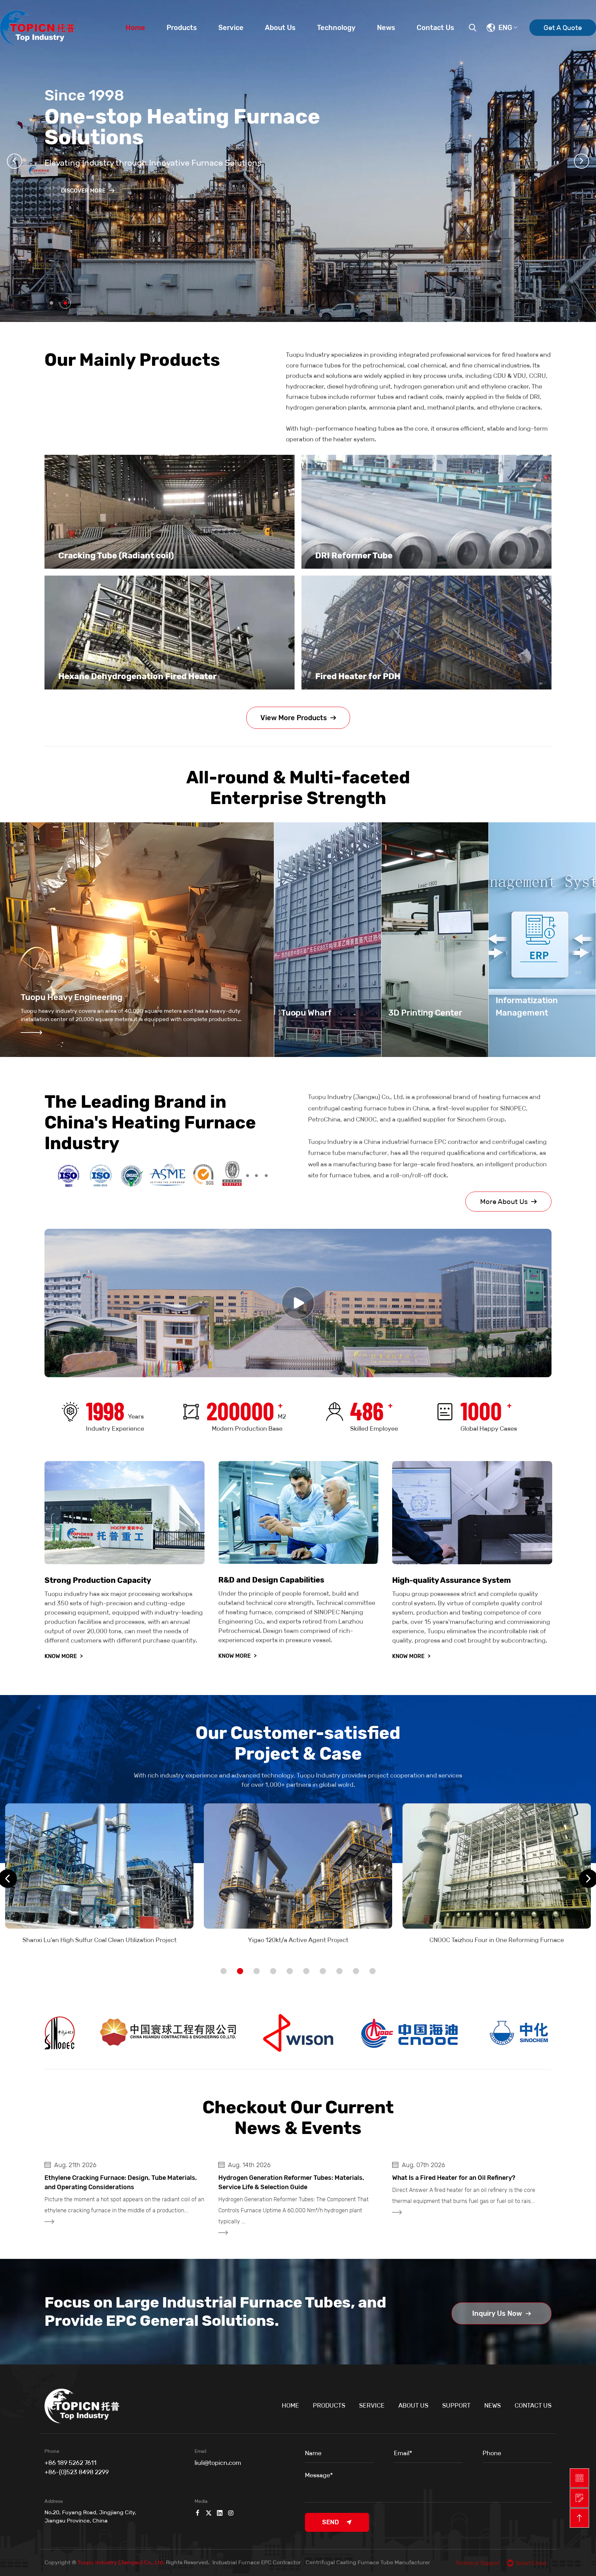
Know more (64, 1656)
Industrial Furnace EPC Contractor (257, 2562)
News (386, 28)
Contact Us (435, 28)
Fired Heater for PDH (101, 676)
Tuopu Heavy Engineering (72, 997)
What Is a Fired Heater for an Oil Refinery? (280, 2178)
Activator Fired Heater (361, 676)
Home (135, 28)
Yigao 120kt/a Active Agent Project (100, 1940)
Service (231, 28)
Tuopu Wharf (306, 1013)
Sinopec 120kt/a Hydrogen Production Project (497, 1940)
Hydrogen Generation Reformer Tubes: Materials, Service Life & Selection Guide (117, 2182)
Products (182, 28)
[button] (14, 161)
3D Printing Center (425, 1013)
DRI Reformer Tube (97, 556)
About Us (280, 28)
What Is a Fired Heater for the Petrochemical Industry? (458, 2182)
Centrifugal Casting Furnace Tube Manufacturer (368, 2562)
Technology (336, 28)
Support (456, 2406)
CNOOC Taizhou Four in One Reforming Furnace (298, 1940)
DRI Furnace (340, 556)
